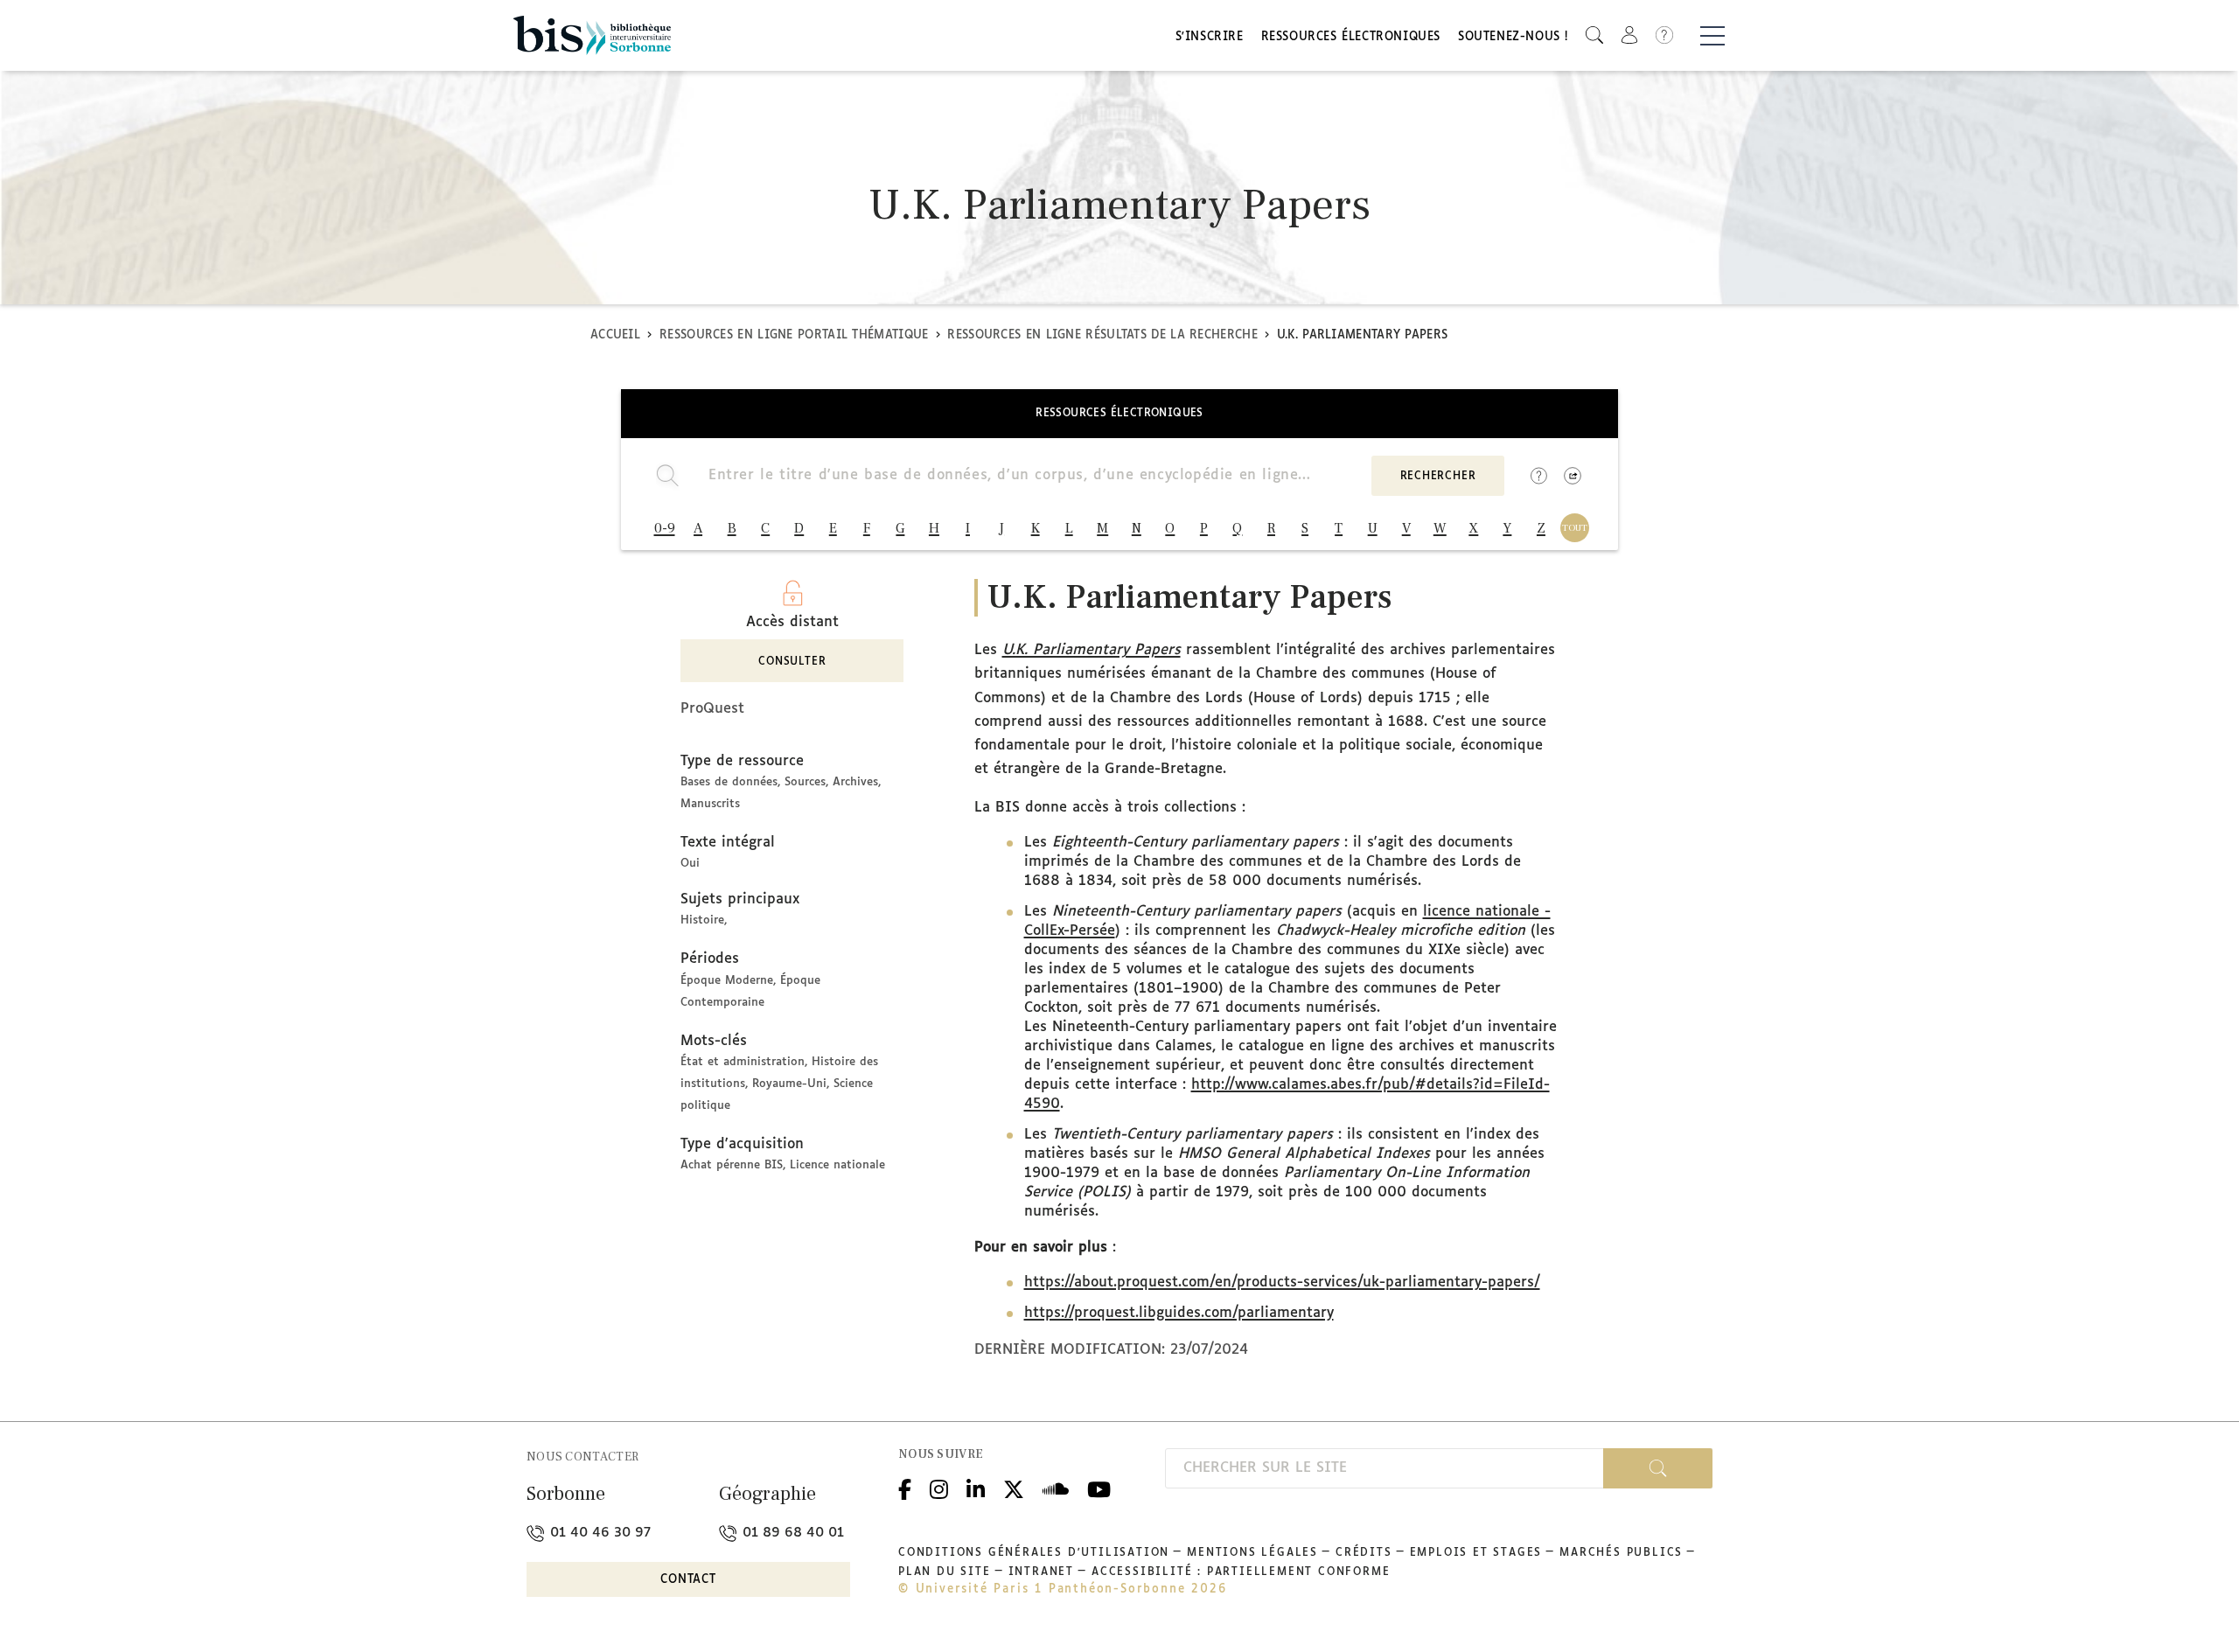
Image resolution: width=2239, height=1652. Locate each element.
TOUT (1575, 528)
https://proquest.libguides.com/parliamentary (1179, 1313)
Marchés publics (1621, 1553)
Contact (688, 1580)
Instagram (939, 1487)
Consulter (792, 662)
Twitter (1014, 1487)
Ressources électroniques (1351, 37)
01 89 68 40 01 (791, 1533)
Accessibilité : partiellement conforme (1241, 1572)
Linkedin (976, 1487)
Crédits (1364, 1553)
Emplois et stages (1476, 1553)
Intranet (1041, 1572)
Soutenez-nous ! (1513, 37)
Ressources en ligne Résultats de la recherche (1102, 335)
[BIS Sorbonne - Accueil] (592, 35)
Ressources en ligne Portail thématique (794, 335)
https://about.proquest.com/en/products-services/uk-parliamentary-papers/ (1282, 1283)
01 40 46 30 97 (598, 1533)
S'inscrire (1210, 37)
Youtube (1099, 1487)
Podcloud (1056, 1487)
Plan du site (945, 1572)
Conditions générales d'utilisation (1034, 1553)
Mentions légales (1252, 1553)
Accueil (615, 335)
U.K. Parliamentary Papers (1092, 650)
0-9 (665, 528)
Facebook (905, 1487)
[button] (1594, 35)
